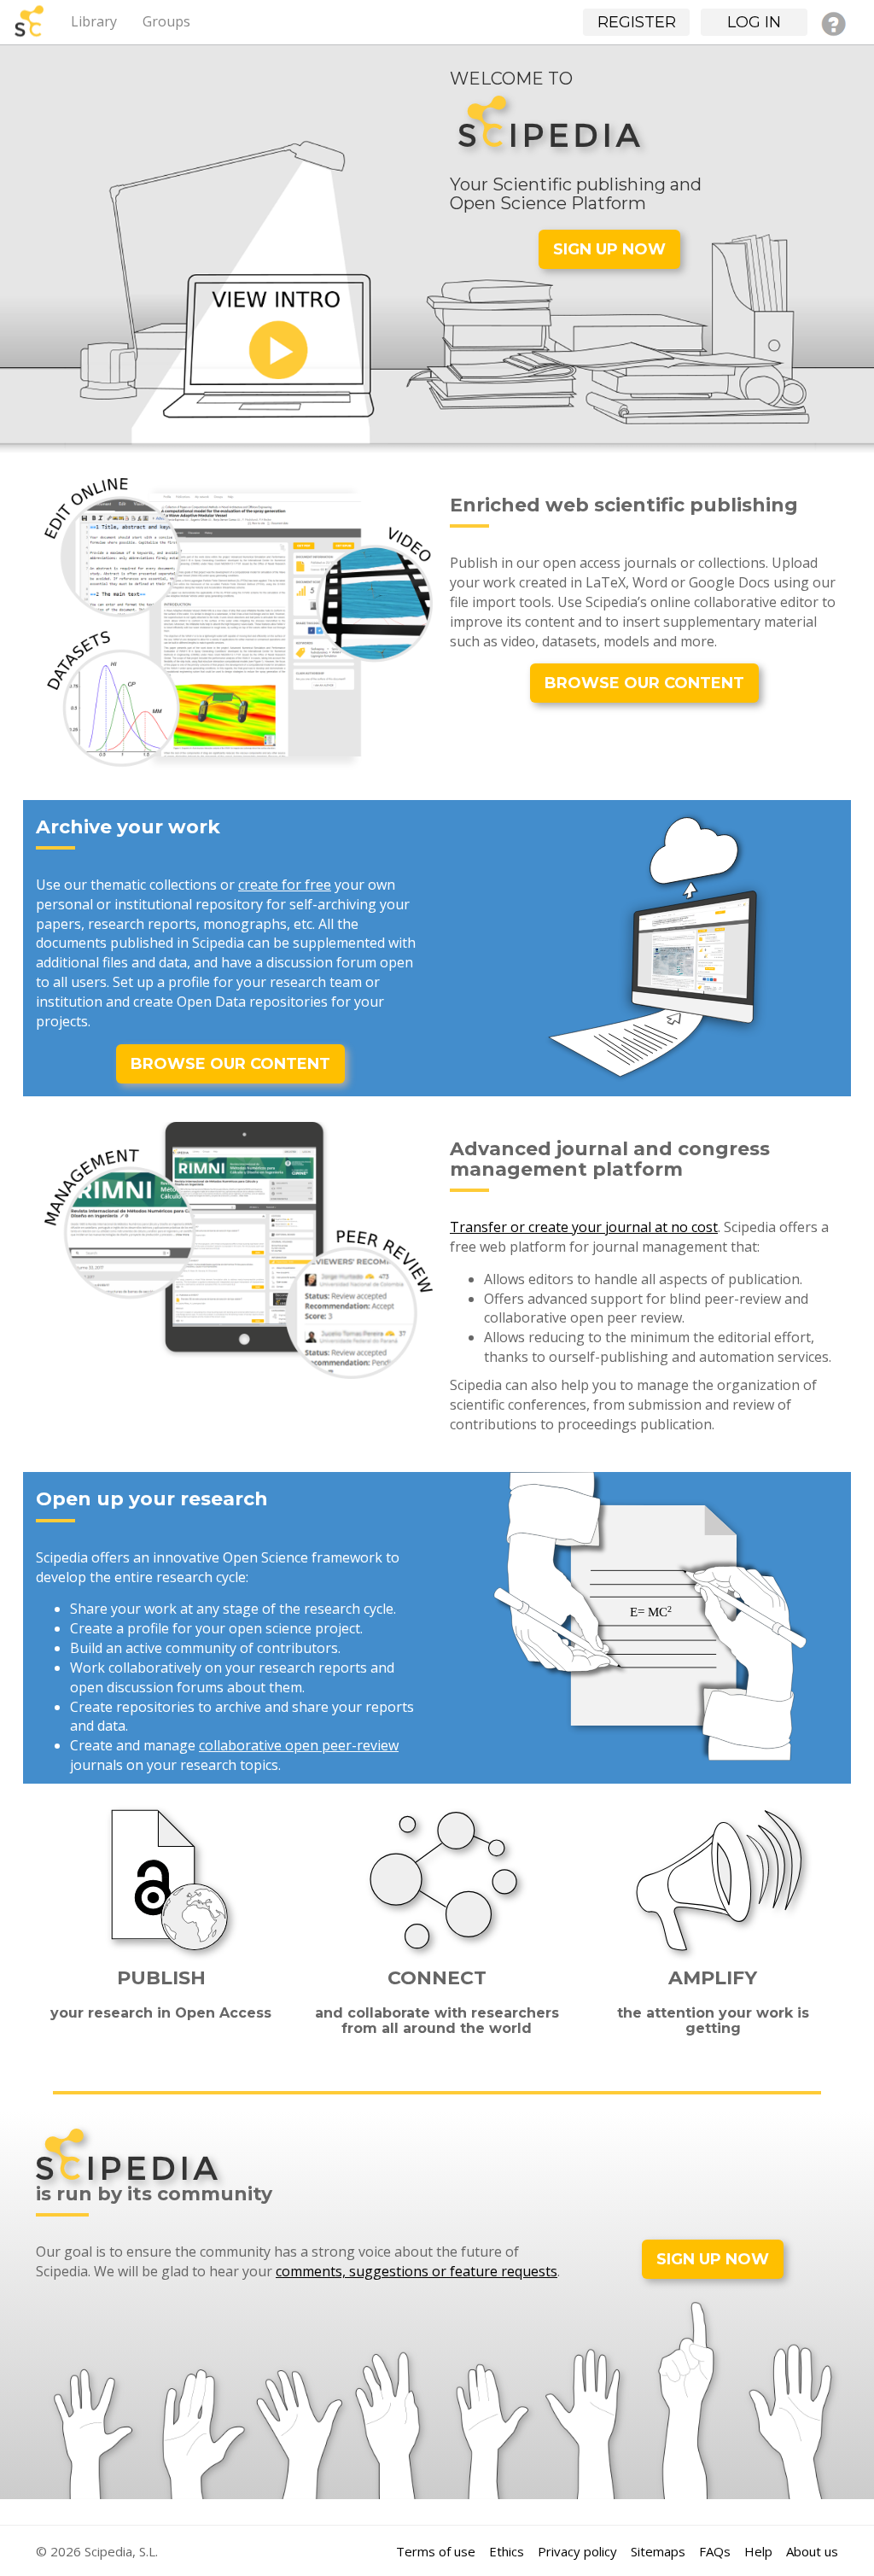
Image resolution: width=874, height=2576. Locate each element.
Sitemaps (658, 2551)
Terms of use (436, 2551)
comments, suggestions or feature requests (417, 2271)
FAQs (715, 2551)
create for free (285, 885)
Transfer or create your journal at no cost (584, 1227)
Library (94, 21)
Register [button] (637, 22)
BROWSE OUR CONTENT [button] (644, 683)
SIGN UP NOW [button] (609, 249)
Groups (166, 21)
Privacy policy (577, 2551)
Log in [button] (754, 22)
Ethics (507, 2551)
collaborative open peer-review (299, 1745)
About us (812, 2551)
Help (758, 2551)
